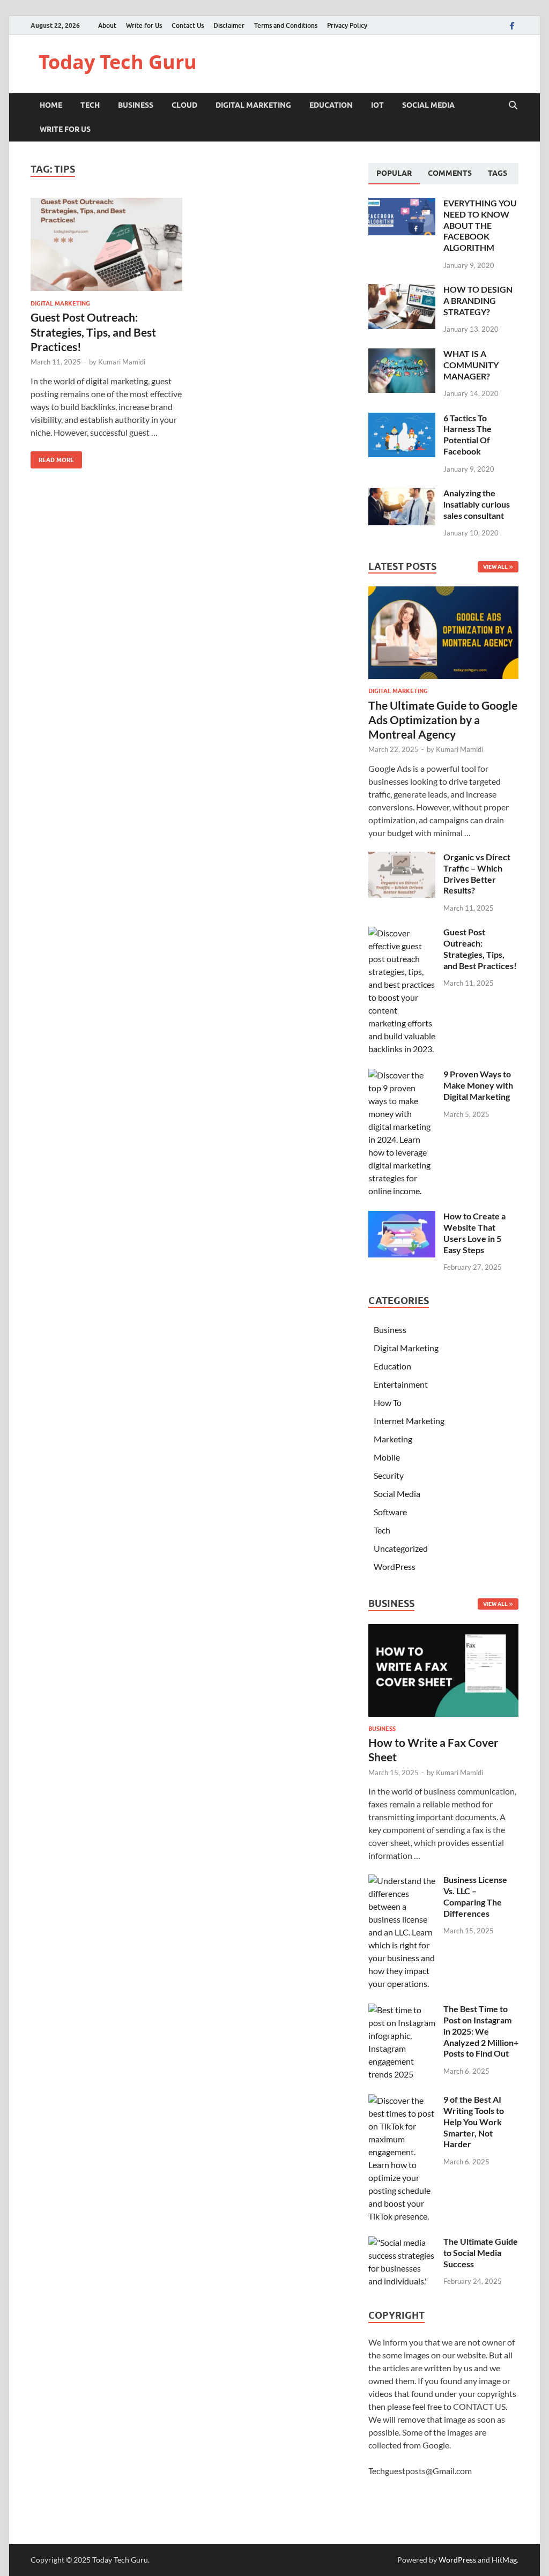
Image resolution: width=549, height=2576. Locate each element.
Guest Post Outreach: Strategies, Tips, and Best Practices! (93, 332)
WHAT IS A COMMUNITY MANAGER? (471, 365)
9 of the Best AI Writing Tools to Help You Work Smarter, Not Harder (474, 2121)
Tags (498, 173)
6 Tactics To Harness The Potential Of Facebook (468, 434)
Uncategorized (401, 1548)
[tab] (394, 174)
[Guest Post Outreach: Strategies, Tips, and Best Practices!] (106, 245)
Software (390, 1512)
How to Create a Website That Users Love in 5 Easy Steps (474, 1233)
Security (389, 1475)
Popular (394, 173)
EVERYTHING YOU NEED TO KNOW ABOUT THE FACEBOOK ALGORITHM (480, 225)
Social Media (428, 105)
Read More (52, 457)
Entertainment (401, 1384)
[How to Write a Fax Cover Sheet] (443, 1630)
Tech (90, 105)
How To (388, 1402)
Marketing (393, 1439)
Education (331, 105)
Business (136, 105)
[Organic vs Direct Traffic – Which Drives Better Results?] (402, 858)
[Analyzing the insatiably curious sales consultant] (402, 494)
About (107, 25)
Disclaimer (229, 25)
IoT (377, 105)
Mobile (387, 1457)
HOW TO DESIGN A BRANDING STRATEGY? (478, 300)
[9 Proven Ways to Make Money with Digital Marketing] (402, 1075)
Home (51, 105)
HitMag (504, 2560)
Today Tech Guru (118, 62)
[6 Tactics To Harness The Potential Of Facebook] (402, 419)
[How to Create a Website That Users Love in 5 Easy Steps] (402, 1217)
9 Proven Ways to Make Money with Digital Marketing (478, 1085)
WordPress (395, 1566)
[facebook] (512, 25)
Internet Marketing (409, 1421)
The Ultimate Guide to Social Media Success (481, 2253)
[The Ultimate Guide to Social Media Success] (402, 2242)
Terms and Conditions (286, 25)
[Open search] (513, 106)
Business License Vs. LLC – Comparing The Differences (475, 1896)
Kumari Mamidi (122, 362)
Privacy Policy (347, 25)
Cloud (184, 105)
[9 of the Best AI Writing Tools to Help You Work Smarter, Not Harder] (402, 2100)
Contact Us (188, 25)
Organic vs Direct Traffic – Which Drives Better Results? (477, 873)
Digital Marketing (253, 105)
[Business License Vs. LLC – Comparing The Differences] (402, 1881)
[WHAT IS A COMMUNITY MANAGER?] (402, 355)
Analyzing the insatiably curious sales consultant (477, 504)
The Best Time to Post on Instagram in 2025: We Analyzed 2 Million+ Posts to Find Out (481, 2031)
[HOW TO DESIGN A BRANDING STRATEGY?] (402, 290)
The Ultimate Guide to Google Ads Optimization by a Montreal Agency (443, 720)
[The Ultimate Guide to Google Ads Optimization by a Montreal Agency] (443, 593)
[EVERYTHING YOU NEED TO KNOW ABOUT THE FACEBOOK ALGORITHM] (402, 204)
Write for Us (144, 25)
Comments (450, 173)
